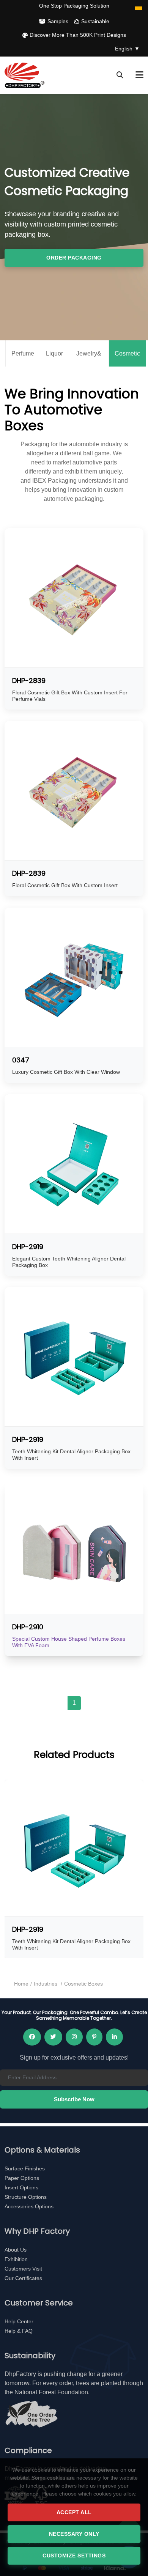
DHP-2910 (28, 1627)
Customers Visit (23, 2269)
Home (21, 1984)
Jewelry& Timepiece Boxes (89, 359)
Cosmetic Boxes (127, 359)
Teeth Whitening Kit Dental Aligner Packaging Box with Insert (71, 1455)
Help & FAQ (19, 2331)
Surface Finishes (25, 2168)
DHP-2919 (28, 1247)
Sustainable (95, 21)
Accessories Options (29, 2206)
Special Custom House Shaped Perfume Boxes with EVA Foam (69, 1642)
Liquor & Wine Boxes (54, 359)
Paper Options (22, 2178)
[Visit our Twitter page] (53, 2037)
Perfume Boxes (23, 359)
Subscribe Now (74, 2099)
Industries (46, 1984)
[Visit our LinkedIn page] (114, 2037)
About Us (16, 2250)
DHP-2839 (29, 681)
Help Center (19, 2321)
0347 (21, 1060)
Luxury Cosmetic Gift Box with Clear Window (66, 1072)
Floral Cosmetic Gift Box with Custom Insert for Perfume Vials (70, 696)
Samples (58, 21)
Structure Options (26, 2197)
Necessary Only (74, 2534)
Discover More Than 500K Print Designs (78, 35)
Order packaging (74, 258)
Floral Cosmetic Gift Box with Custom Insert (65, 885)
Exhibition (16, 2259)
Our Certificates (23, 2278)
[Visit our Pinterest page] (94, 2037)
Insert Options (21, 2187)
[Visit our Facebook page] (32, 2037)
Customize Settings (74, 2556)
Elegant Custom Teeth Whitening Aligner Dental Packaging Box (69, 1262)
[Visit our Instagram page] (74, 2037)
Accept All (74, 2512)
